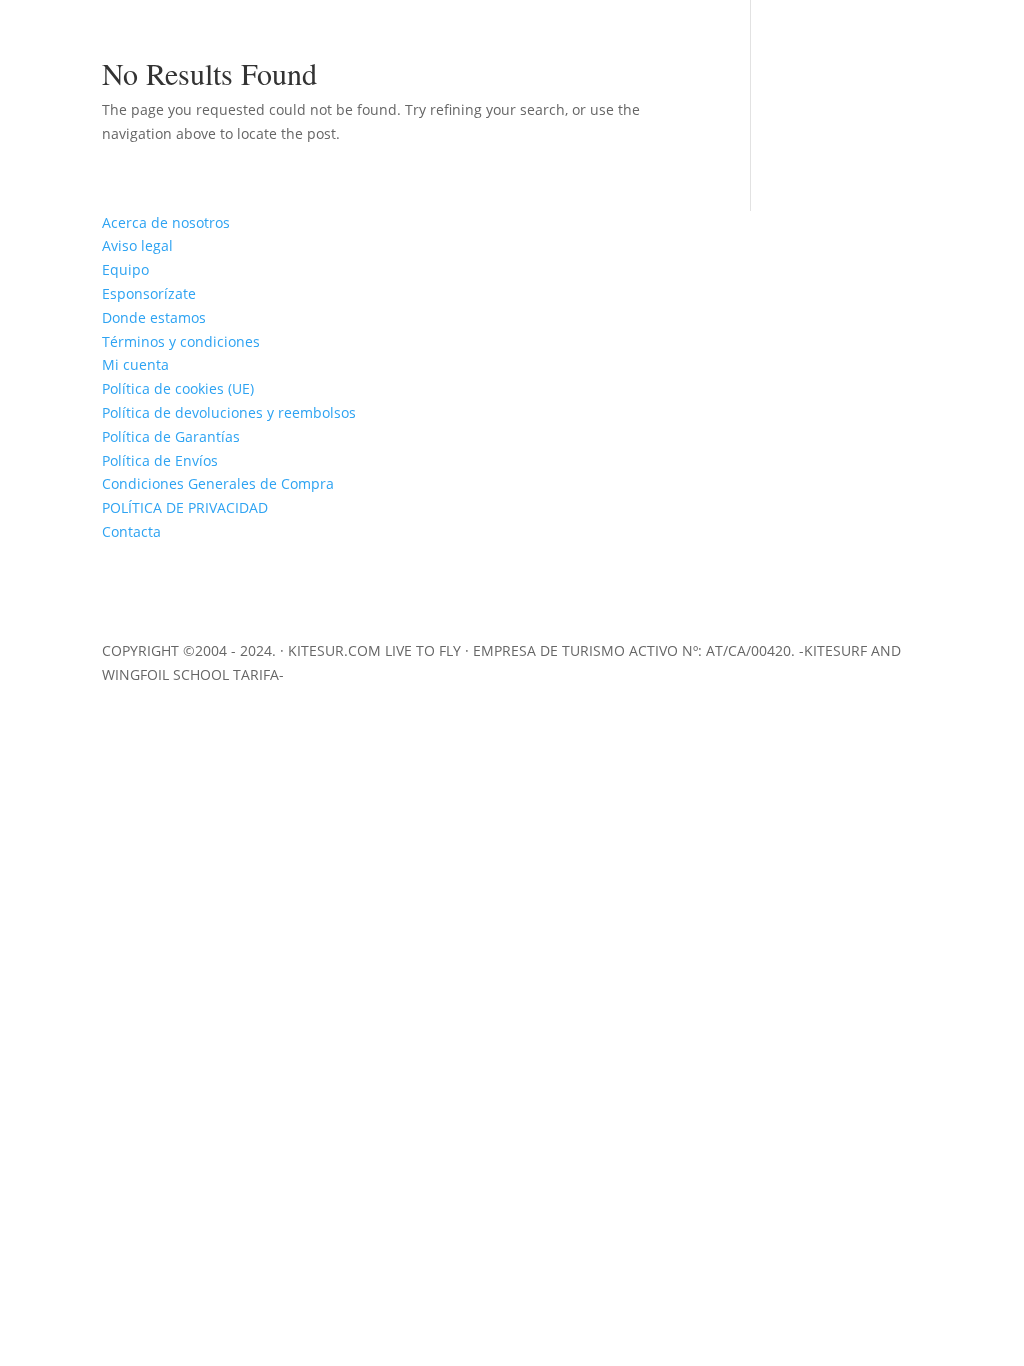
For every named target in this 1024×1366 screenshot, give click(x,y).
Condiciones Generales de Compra (218, 483)
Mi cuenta (135, 364)
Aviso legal (137, 245)
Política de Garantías (171, 436)
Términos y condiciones (181, 341)
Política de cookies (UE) (178, 388)
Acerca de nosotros (166, 222)
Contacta (131, 531)
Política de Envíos (160, 460)
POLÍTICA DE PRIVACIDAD (185, 507)
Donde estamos (154, 317)
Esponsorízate (149, 293)
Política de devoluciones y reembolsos (229, 412)
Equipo (125, 269)
